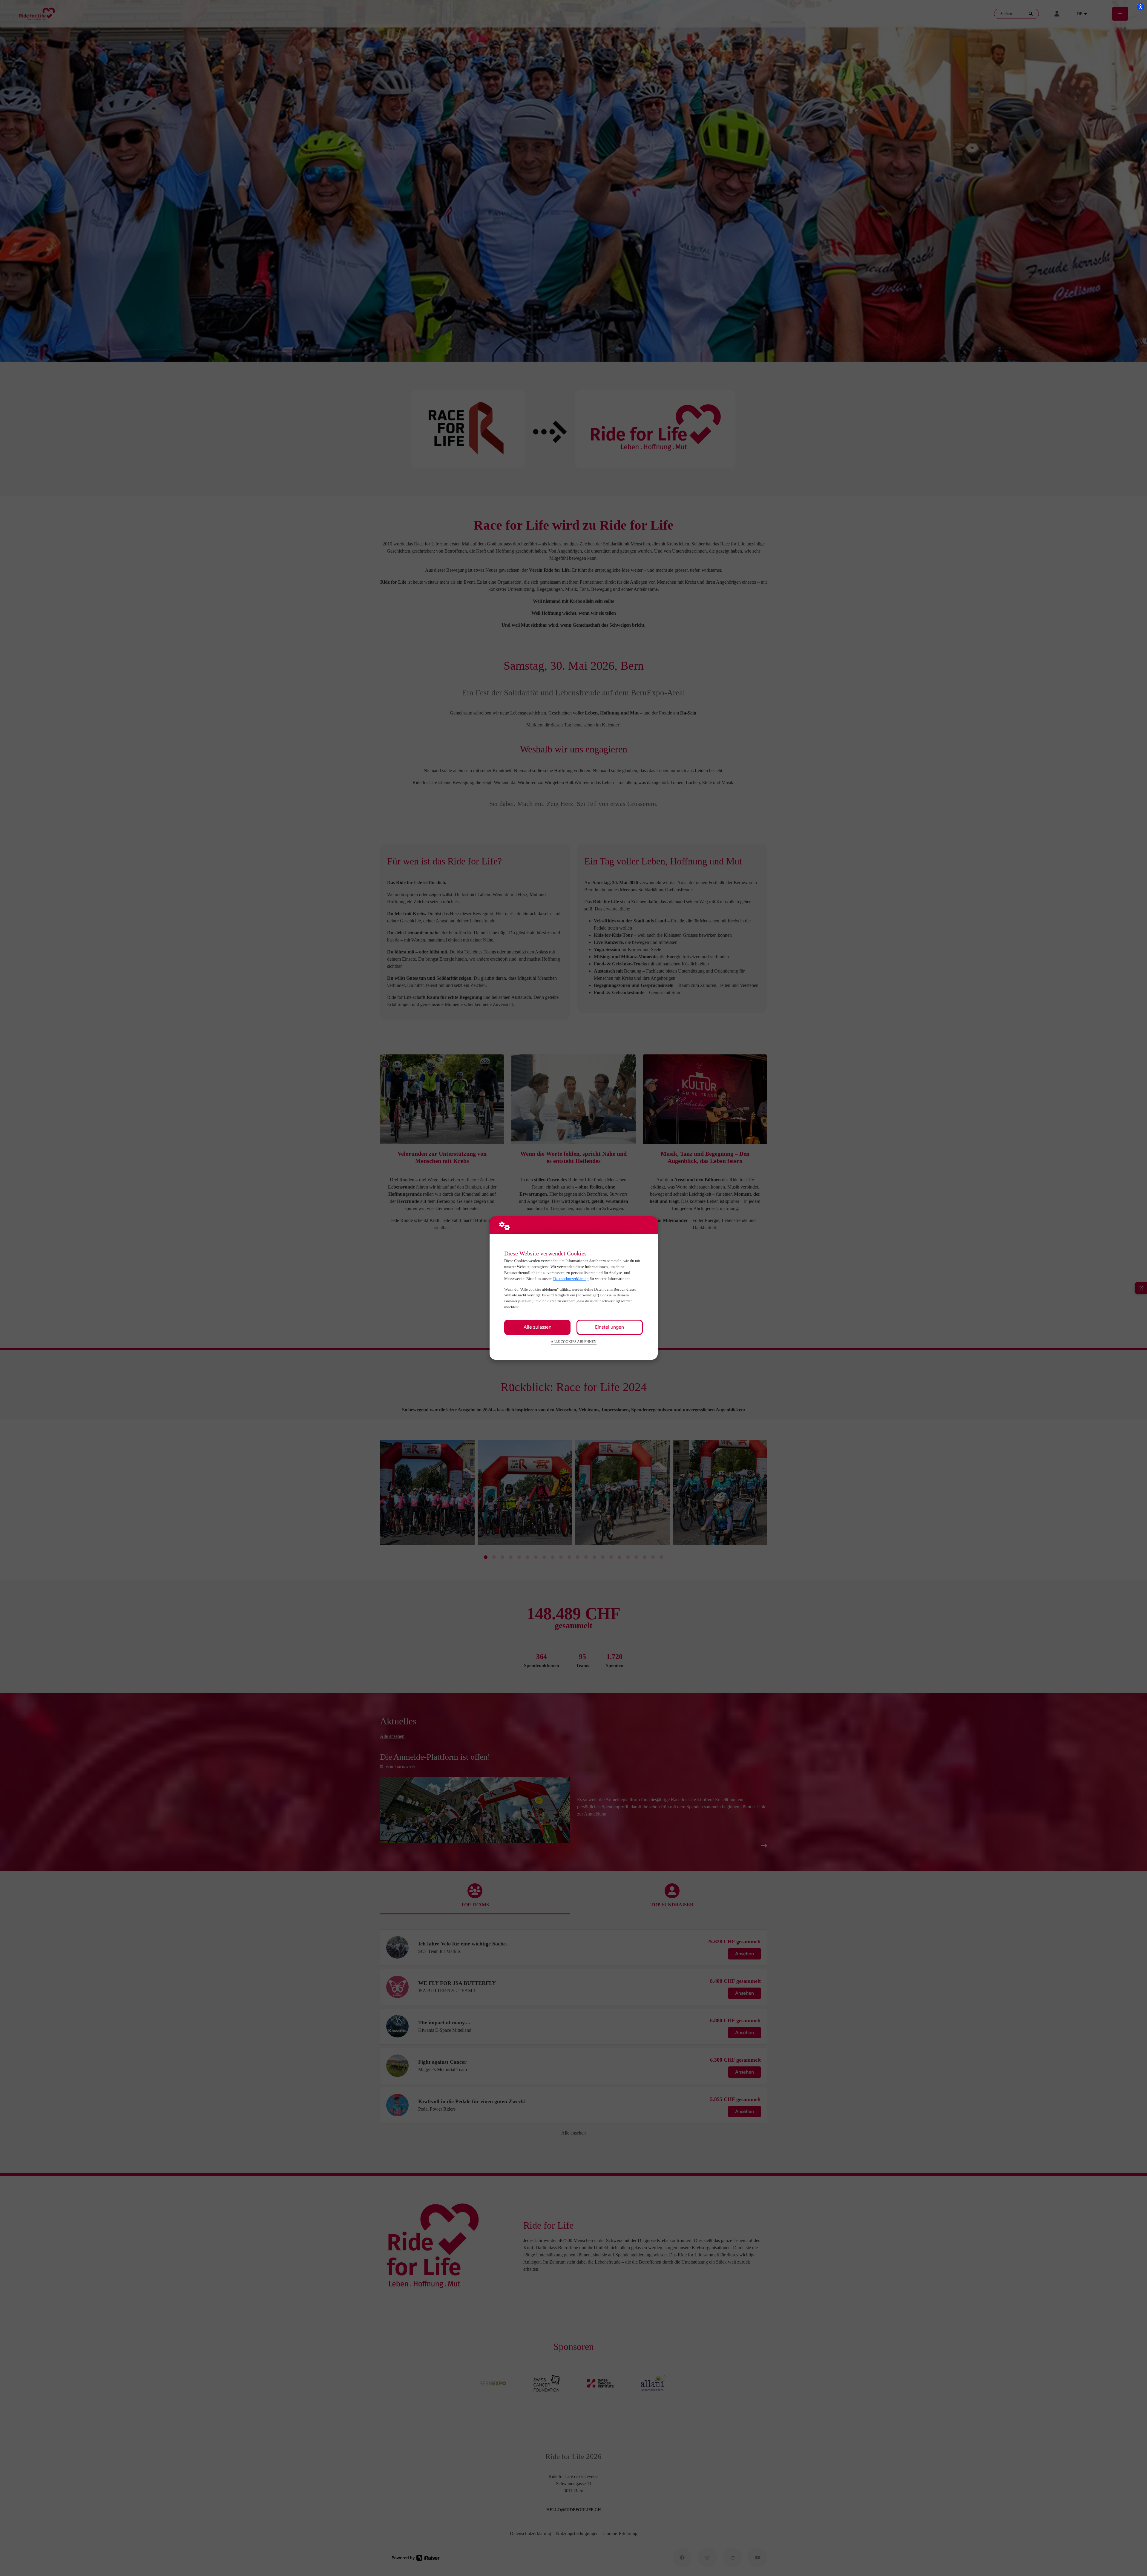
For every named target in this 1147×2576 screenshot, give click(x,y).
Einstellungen (609, 1327)
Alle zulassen (538, 1327)
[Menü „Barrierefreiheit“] (1140, 7)
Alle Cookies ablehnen (574, 1342)
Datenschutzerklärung (571, 1279)
